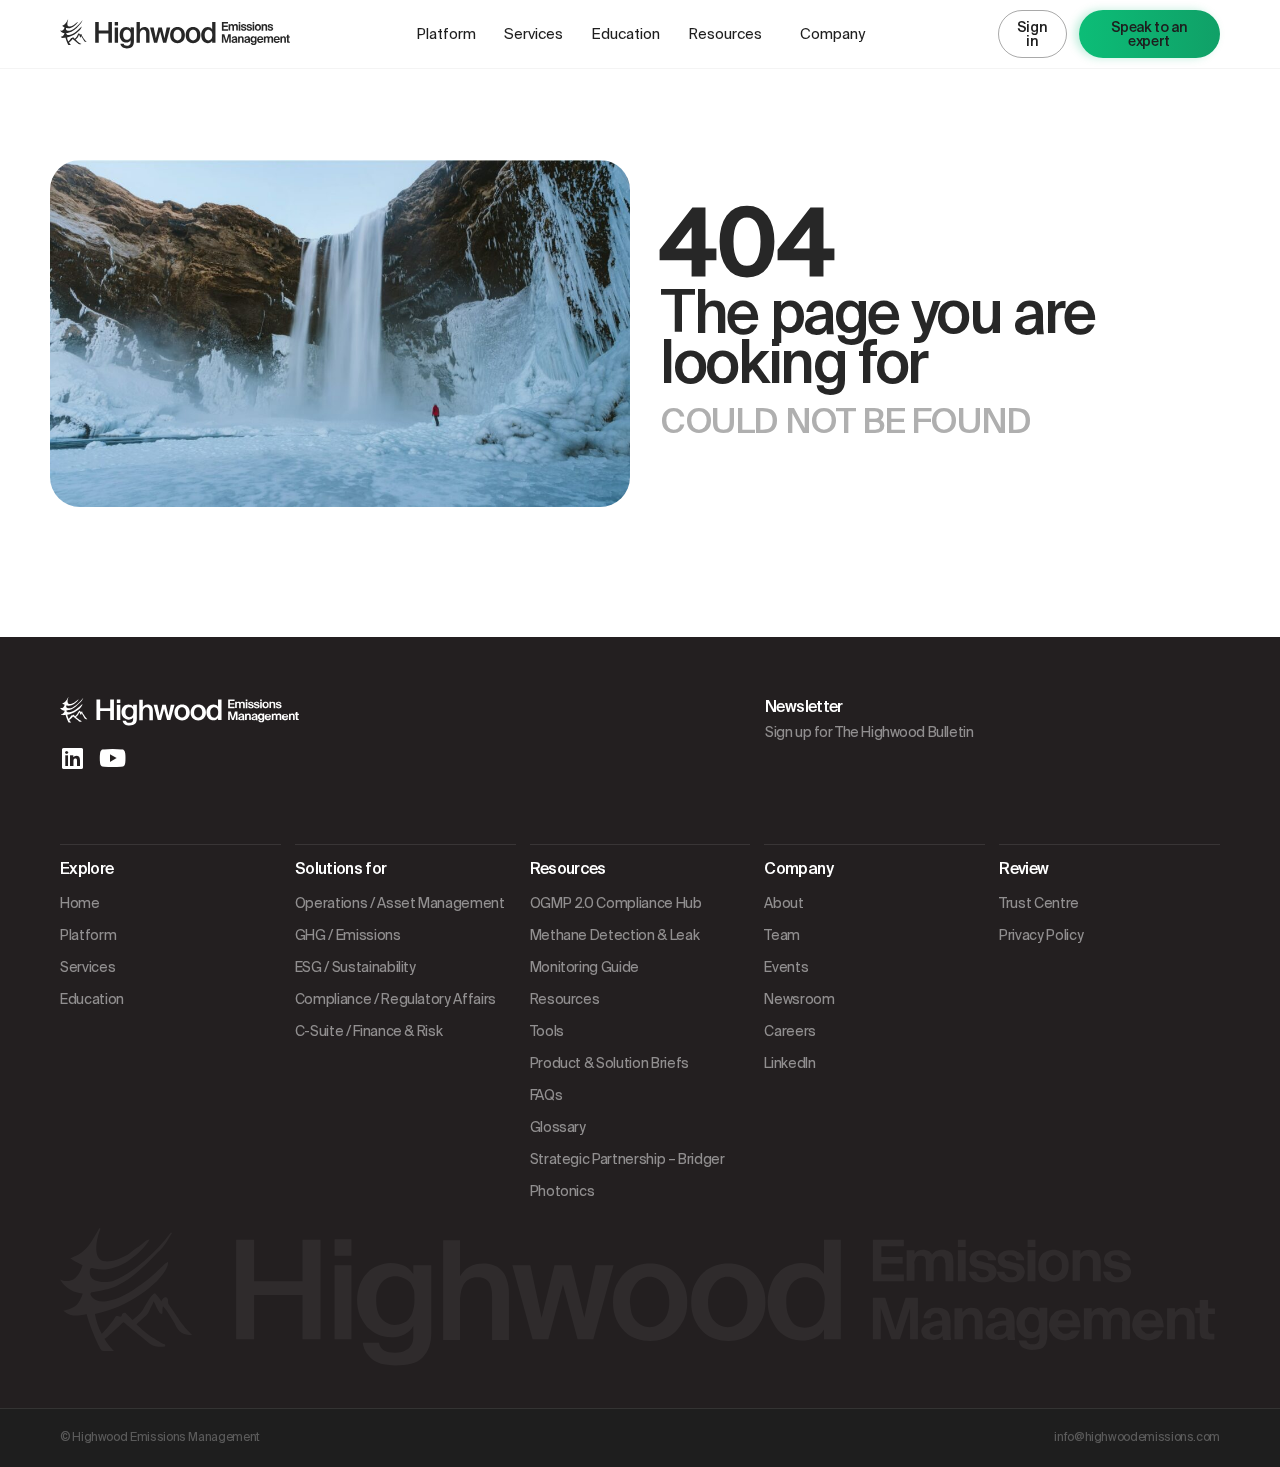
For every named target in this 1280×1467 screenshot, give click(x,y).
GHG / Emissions (348, 935)
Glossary (558, 1127)
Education (625, 34)
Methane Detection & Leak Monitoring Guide (615, 951)
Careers (790, 1031)
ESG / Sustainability (355, 967)
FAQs (546, 1095)
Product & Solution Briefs (609, 1063)
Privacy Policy (1041, 935)
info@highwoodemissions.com (1137, 1437)
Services (533, 34)
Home (80, 903)
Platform (446, 34)
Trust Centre (1039, 903)
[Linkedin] (72, 758)
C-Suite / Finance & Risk (369, 1031)
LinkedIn (789, 1063)
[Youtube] (112, 758)
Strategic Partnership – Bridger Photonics (627, 1175)
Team (782, 935)
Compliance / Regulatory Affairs (395, 999)
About (783, 903)
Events (786, 967)
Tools (547, 1031)
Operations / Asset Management (400, 903)
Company (832, 34)
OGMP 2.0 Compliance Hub (616, 903)
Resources (725, 34)
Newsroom (799, 999)
